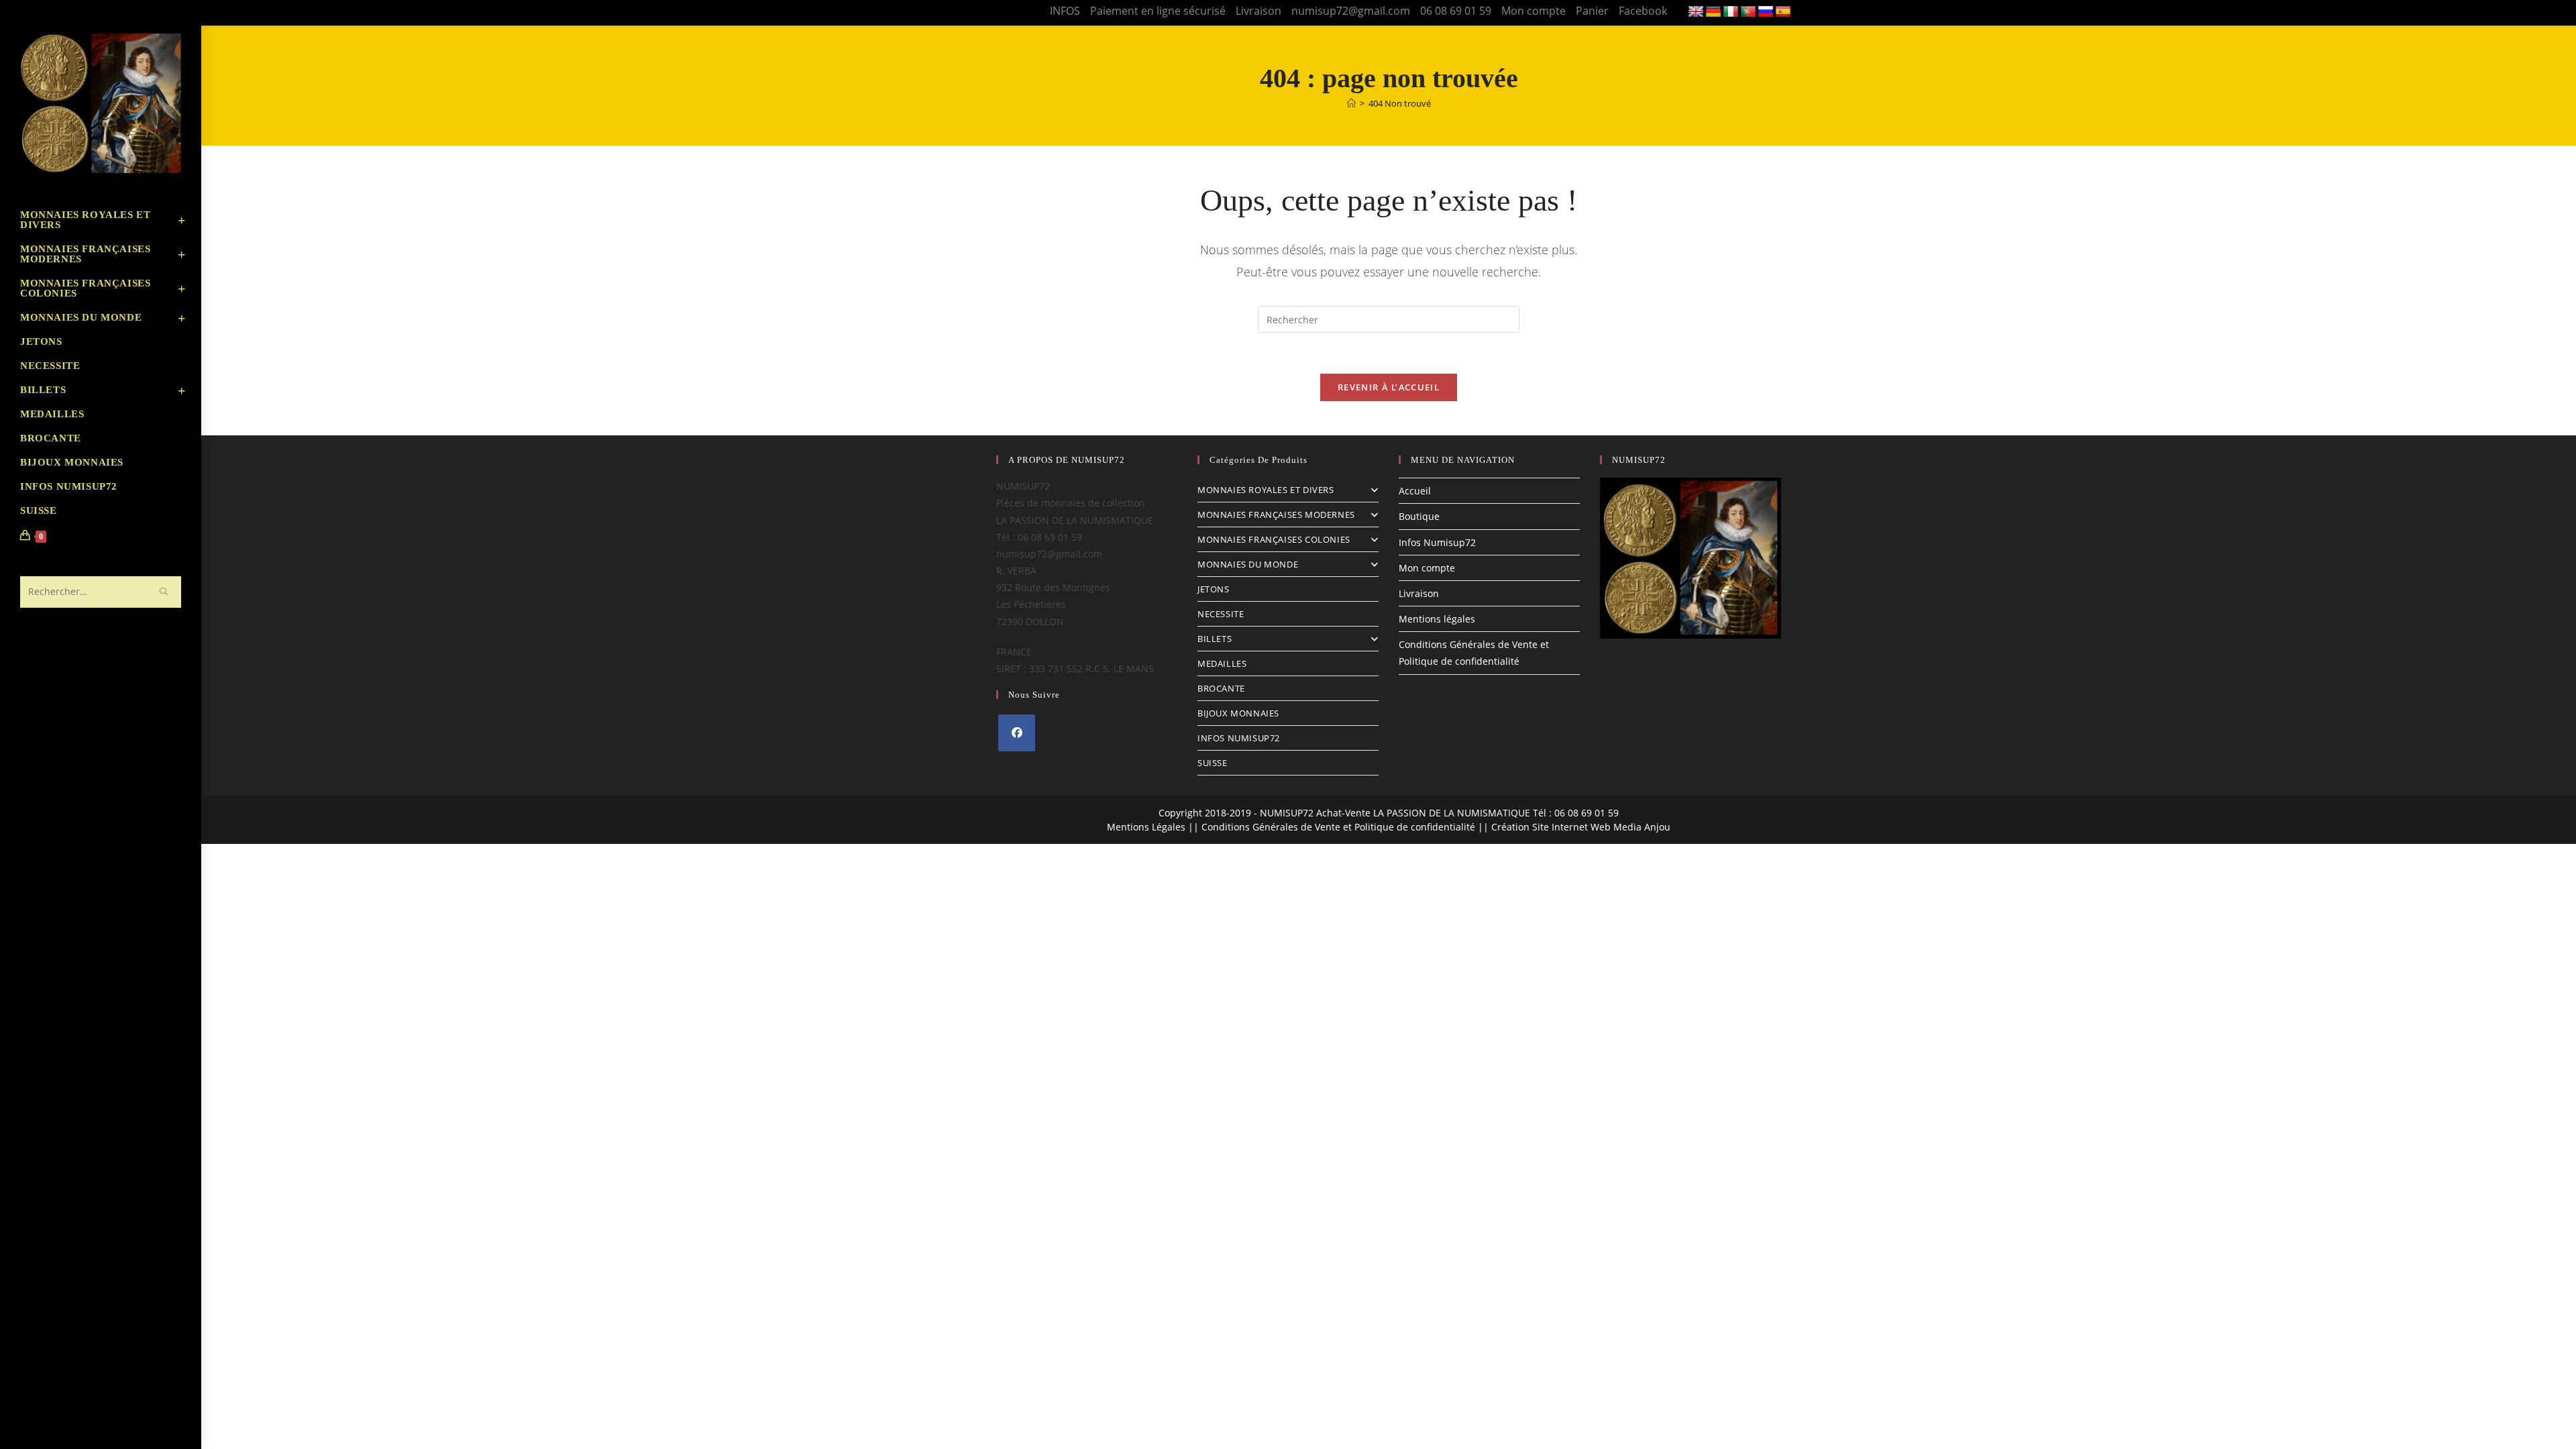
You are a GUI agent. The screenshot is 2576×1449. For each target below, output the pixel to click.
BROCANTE (1221, 688)
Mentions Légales (1146, 827)
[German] (1713, 12)
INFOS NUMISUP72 (1239, 738)
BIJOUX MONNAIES (1238, 713)
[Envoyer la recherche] (164, 592)
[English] (1696, 12)
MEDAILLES (1222, 663)
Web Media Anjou (1630, 827)
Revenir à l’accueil (1389, 387)
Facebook (1643, 11)
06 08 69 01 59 (1456, 11)
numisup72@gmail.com (1351, 11)
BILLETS (1215, 639)
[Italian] (1731, 12)
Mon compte (1534, 11)
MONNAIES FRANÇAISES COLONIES (1274, 539)
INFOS (1065, 11)
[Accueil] (1351, 103)
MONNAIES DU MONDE (1248, 564)
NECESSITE (1221, 614)
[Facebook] (1017, 733)
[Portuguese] (1748, 12)
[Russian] (1766, 12)
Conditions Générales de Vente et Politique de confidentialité (1338, 827)
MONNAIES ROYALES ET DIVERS (1266, 490)
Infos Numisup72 (1437, 542)
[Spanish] (1783, 12)
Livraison (1258, 11)
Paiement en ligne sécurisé (1158, 11)
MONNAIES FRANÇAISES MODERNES (1276, 515)
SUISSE (1213, 763)
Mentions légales (1437, 619)
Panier (1592, 11)
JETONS (1214, 589)
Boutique (1419, 516)
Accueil (1415, 491)
